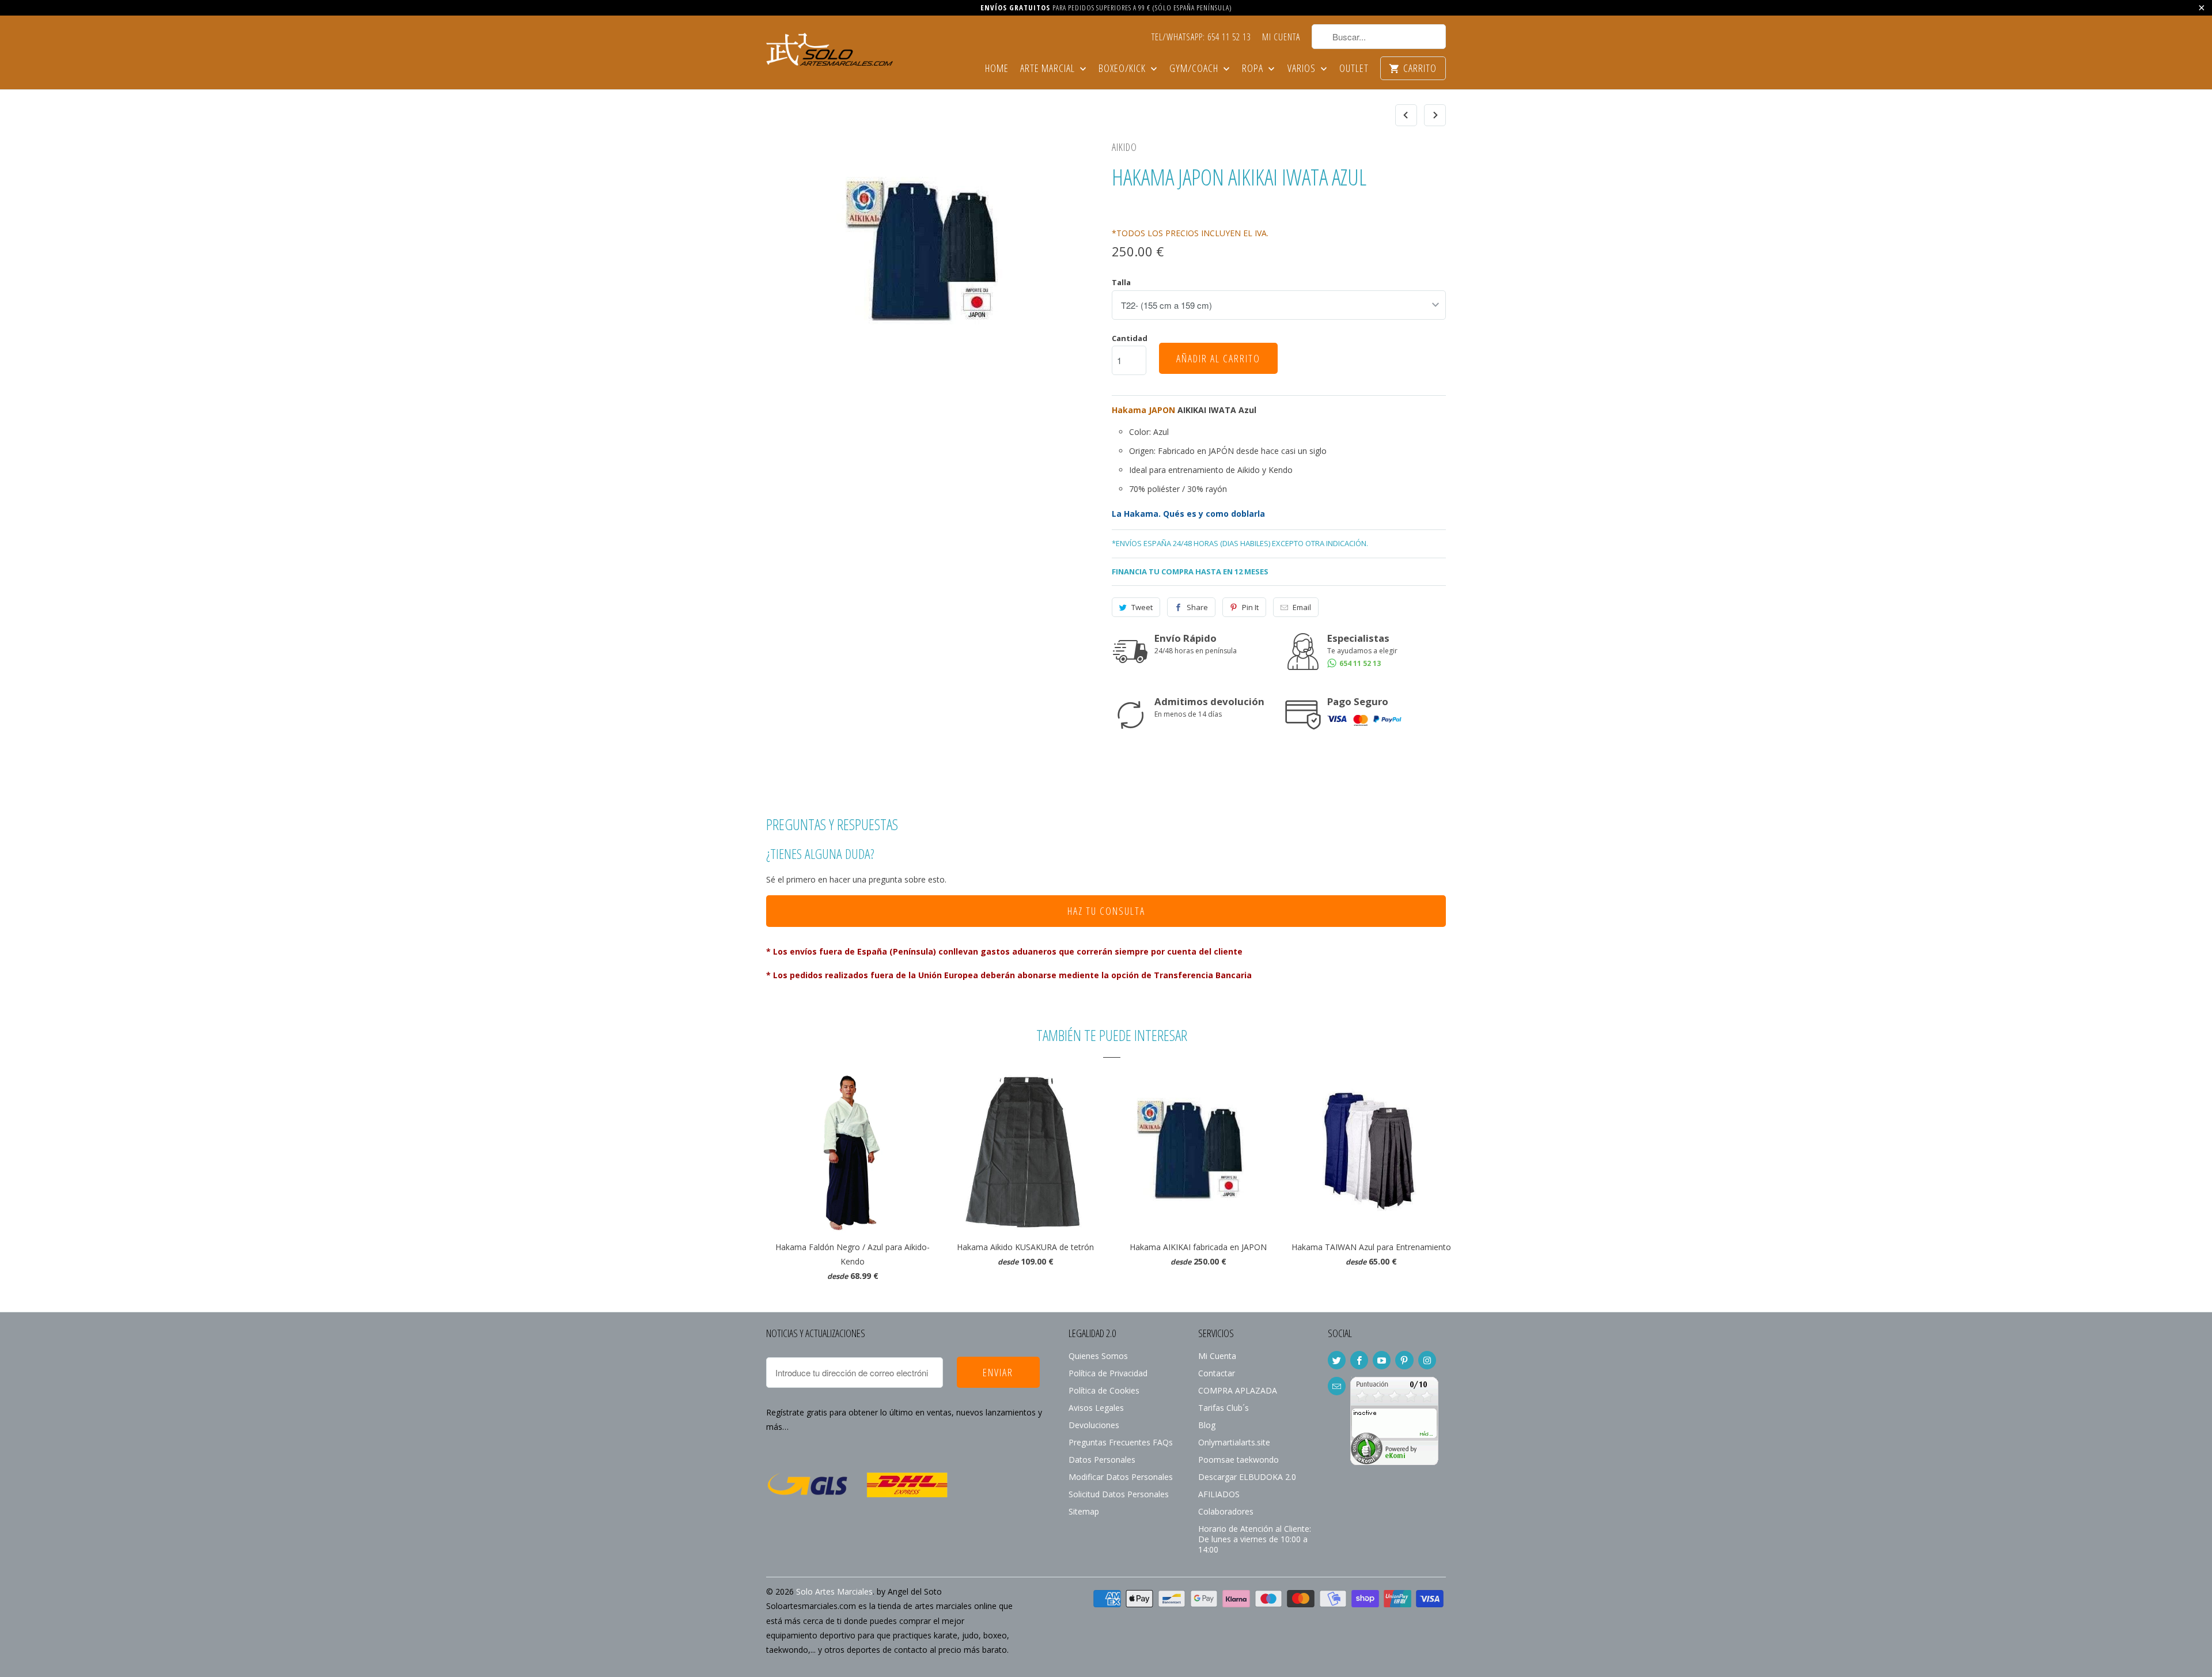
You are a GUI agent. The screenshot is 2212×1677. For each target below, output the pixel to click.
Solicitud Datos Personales (1119, 1494)
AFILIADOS (1219, 1494)
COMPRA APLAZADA (1238, 1390)
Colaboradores (1226, 1511)
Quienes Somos (1098, 1356)
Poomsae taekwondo (1238, 1460)
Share (1197, 607)
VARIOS (1303, 69)
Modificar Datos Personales (1121, 1477)
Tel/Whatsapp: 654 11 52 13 (1201, 37)
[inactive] (1394, 1462)
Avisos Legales (1096, 1408)
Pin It (1250, 607)
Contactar (1217, 1373)
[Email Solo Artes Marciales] (1337, 1386)
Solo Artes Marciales (834, 1591)
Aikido (1124, 147)
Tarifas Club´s (1224, 1408)
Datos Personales (1102, 1460)
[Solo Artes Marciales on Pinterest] (1404, 1360)
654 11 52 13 (1359, 663)
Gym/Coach (1195, 69)
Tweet (1142, 607)
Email (1302, 607)
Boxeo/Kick (1123, 69)
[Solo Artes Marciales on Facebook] (1359, 1360)
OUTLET (1354, 69)
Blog (1207, 1425)
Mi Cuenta (1281, 37)
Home (997, 69)
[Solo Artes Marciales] (829, 48)
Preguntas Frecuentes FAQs (1121, 1442)
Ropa (1254, 69)
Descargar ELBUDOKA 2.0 (1247, 1477)
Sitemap (1084, 1511)
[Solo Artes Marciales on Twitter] (1337, 1360)
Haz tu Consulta (1106, 911)
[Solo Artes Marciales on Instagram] (1427, 1360)
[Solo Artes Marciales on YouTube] (1382, 1360)
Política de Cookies (1104, 1390)
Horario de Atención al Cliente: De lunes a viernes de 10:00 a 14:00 (1255, 1539)
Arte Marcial (1049, 69)
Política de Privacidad (1108, 1373)
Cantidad (1130, 338)
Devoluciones (1094, 1425)
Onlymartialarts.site (1234, 1442)
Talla (1121, 282)
